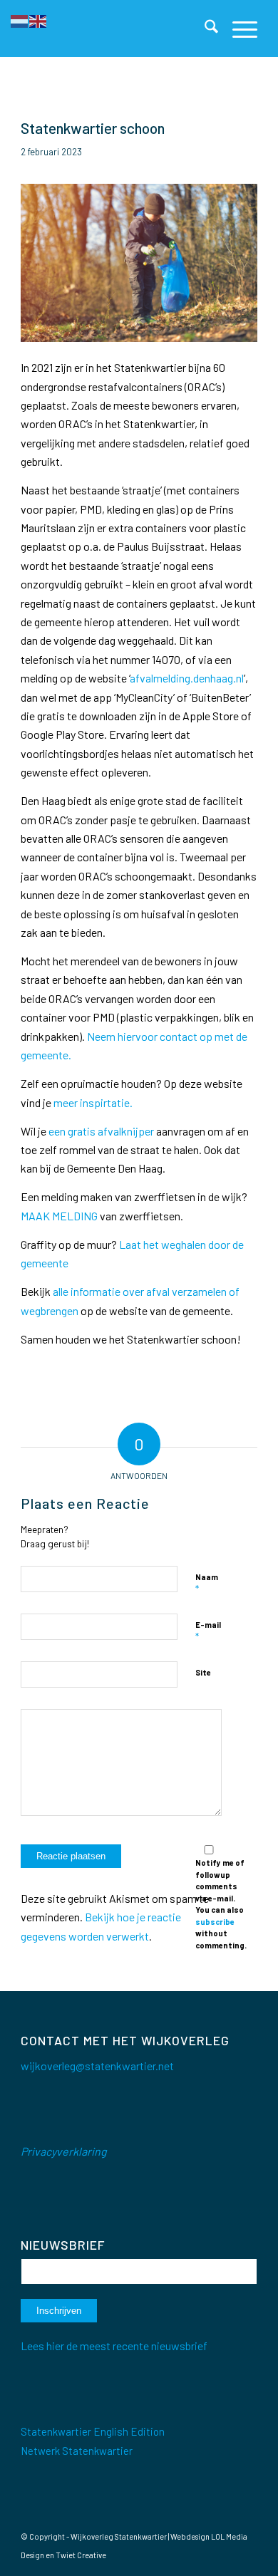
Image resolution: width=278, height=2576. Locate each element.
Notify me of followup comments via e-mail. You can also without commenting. (221, 1904)
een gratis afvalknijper (101, 1131)
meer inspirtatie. (93, 1102)
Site (203, 1672)
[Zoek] (204, 28)
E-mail (208, 1631)
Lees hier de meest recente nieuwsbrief (114, 2346)
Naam (207, 1584)
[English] (38, 20)
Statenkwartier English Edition (93, 2431)
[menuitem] (204, 28)
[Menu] (238, 28)
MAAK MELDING (59, 1216)
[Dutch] (20, 20)
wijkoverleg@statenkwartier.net (97, 2066)
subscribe (215, 1922)
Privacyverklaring (64, 2151)
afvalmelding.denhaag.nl (187, 678)
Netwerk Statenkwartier (77, 2451)
